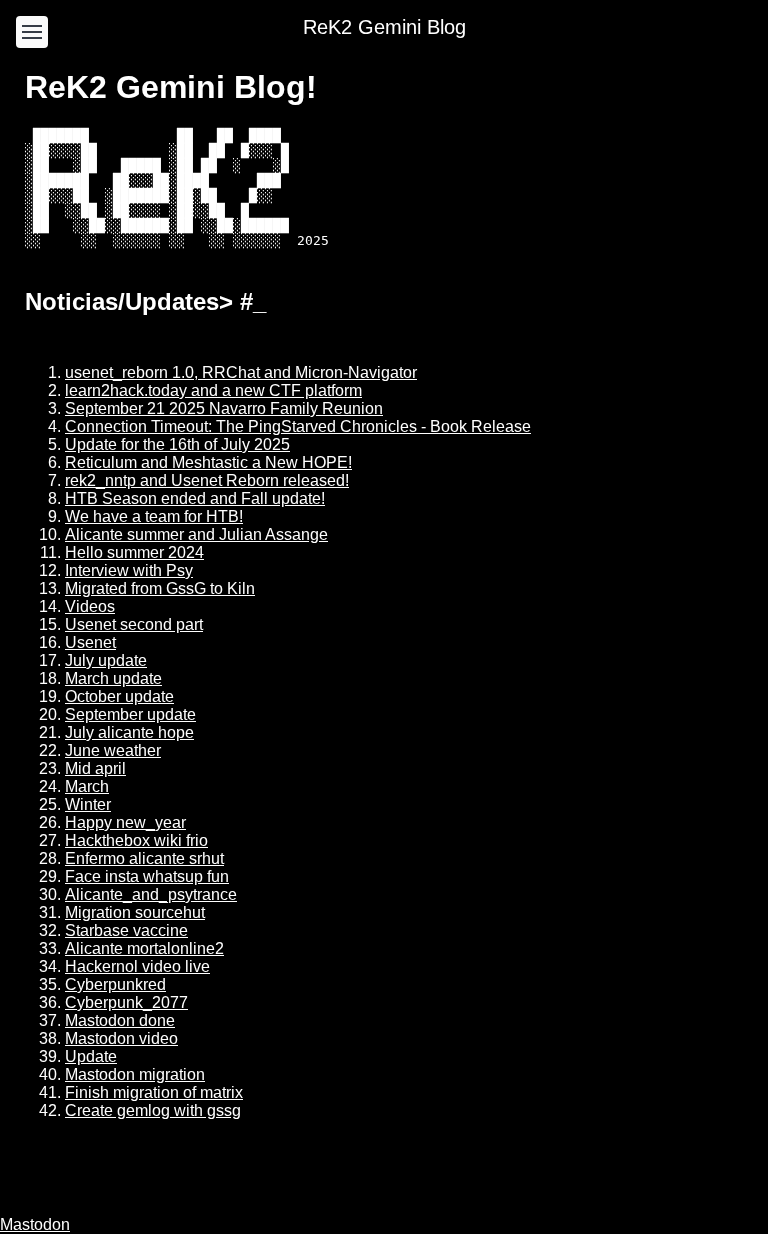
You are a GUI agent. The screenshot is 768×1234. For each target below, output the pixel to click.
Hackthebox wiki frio (136, 840)
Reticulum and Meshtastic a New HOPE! (208, 462)
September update (130, 714)
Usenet (90, 642)
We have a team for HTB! (154, 516)
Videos (90, 606)
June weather (113, 750)
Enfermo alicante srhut (144, 858)
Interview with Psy (129, 570)
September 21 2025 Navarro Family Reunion (224, 408)
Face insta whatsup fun (147, 876)
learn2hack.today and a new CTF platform (213, 390)
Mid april (95, 768)
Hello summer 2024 (134, 552)
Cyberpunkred (115, 984)
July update (106, 660)
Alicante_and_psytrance (151, 894)
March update (113, 678)
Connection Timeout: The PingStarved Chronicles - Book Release (298, 426)
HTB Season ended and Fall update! (195, 498)
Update (91, 1056)
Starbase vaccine (126, 930)
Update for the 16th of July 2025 (177, 444)
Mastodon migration (135, 1074)
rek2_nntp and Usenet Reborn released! (207, 480)
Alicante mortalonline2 (144, 948)
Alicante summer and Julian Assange (196, 534)
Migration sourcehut (135, 912)
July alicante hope (129, 732)
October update (119, 696)
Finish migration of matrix (154, 1092)
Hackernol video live (137, 966)
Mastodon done (120, 1020)
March (87, 786)
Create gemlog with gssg (153, 1110)
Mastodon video (121, 1038)
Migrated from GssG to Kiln (160, 588)
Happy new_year (125, 822)
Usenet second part (134, 624)
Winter (88, 804)
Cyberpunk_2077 (126, 1002)
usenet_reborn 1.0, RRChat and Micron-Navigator (241, 372)
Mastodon (35, 1224)
